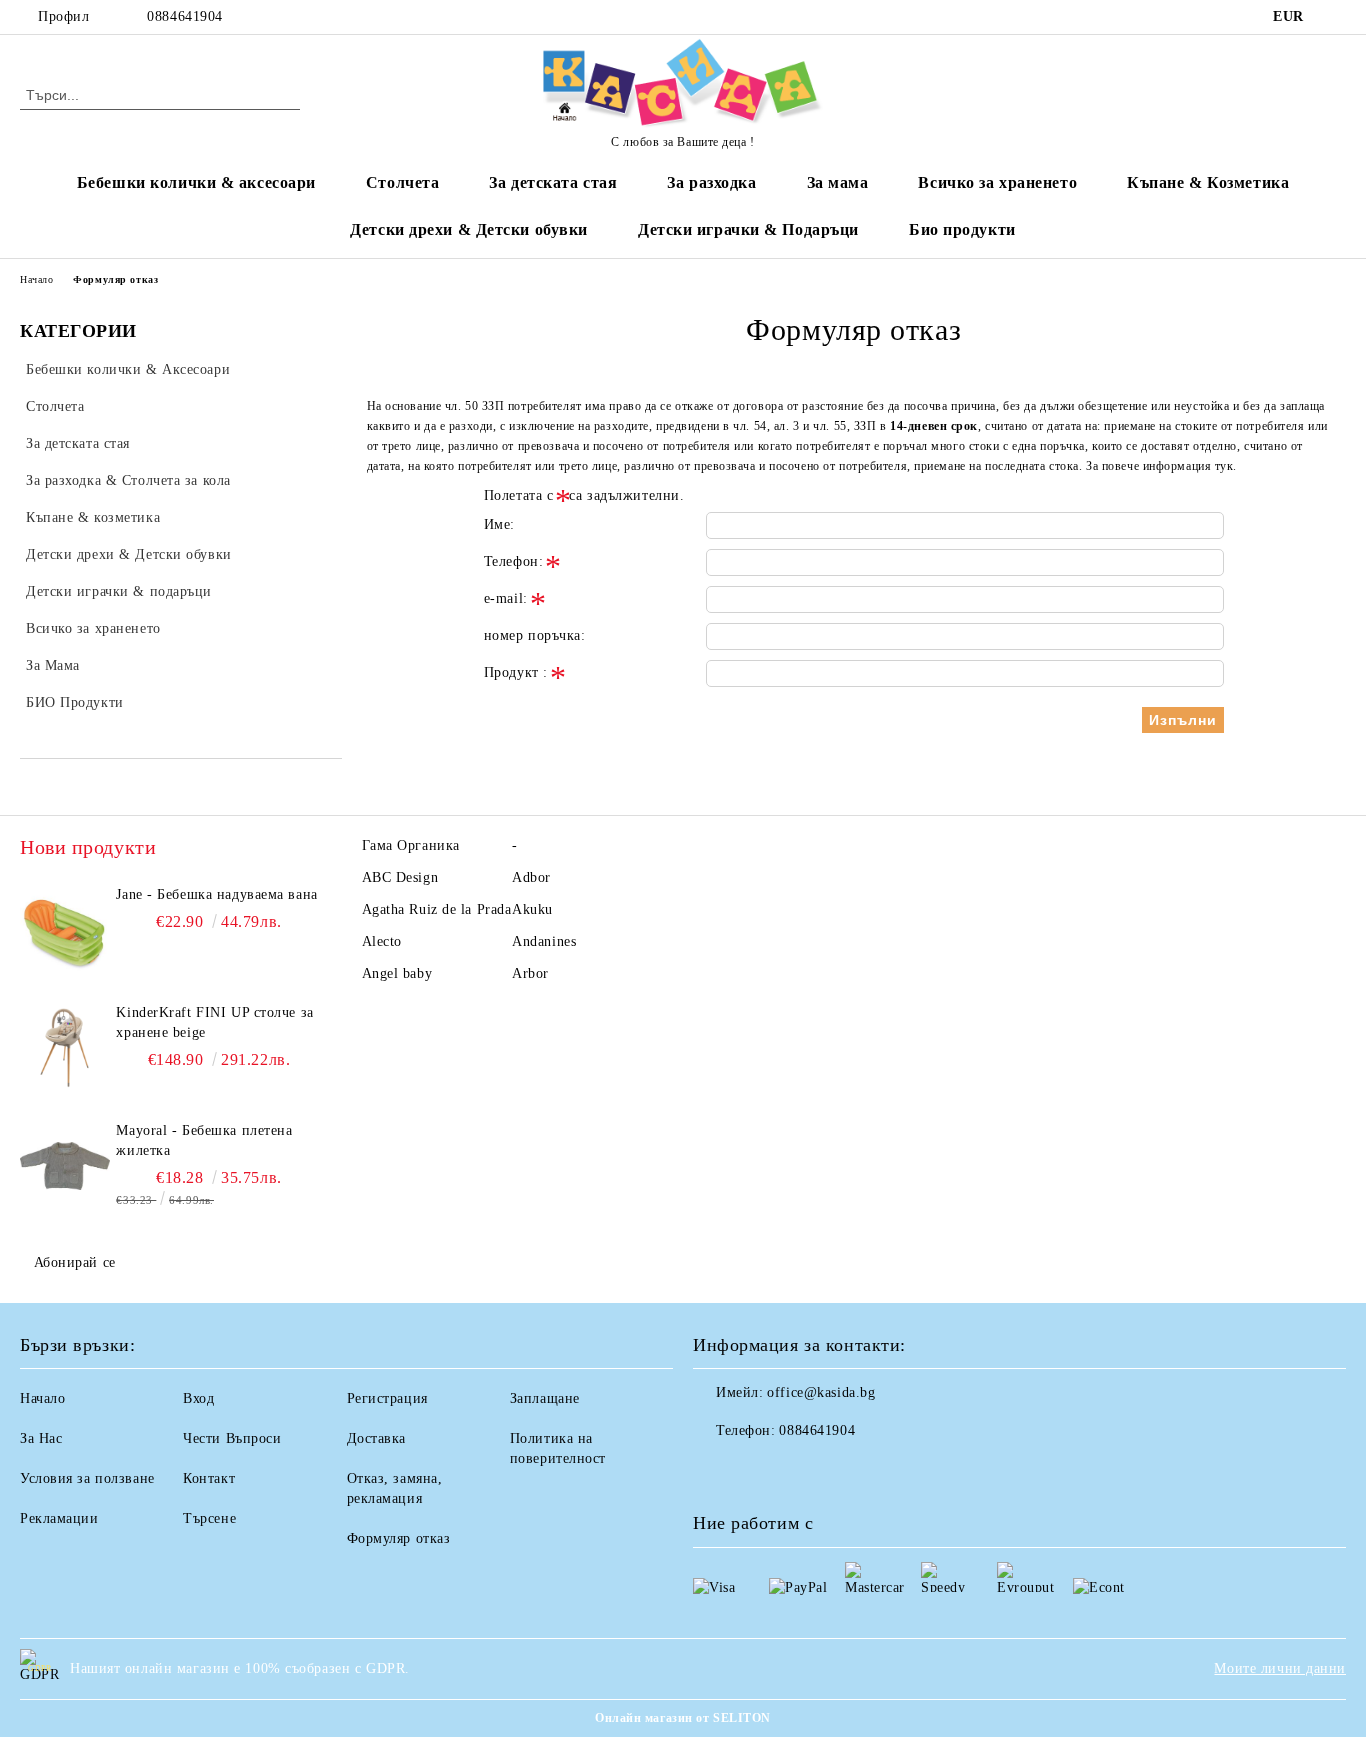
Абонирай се (75, 1262)
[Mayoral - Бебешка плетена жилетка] (65, 1166)
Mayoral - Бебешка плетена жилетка (204, 1140)
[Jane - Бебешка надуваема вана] (65, 930)
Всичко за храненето (997, 182)
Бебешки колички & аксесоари (196, 182)
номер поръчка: (535, 635)
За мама (838, 182)
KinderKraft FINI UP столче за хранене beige (214, 1022)
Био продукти (962, 229)
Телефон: (513, 561)
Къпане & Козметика (1208, 182)
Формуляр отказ (399, 1538)
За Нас (41, 1438)
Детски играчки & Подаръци (748, 229)
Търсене (209, 1518)
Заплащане (545, 1398)
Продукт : (516, 672)
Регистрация (387, 1398)
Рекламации (59, 1518)
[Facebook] (1335, 17)
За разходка (711, 182)
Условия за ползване (87, 1478)
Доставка (376, 1438)
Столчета (402, 182)
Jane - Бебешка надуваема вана (216, 894)
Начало (36, 279)
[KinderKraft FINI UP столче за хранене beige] (65, 1048)
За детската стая (553, 182)
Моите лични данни (1280, 1668)
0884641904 (185, 16)
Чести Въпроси (232, 1438)
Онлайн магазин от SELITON (683, 1718)
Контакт (209, 1478)
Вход (198, 1398)
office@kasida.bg (821, 1392)
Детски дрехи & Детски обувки (469, 229)
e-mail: (506, 598)
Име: (499, 524)
